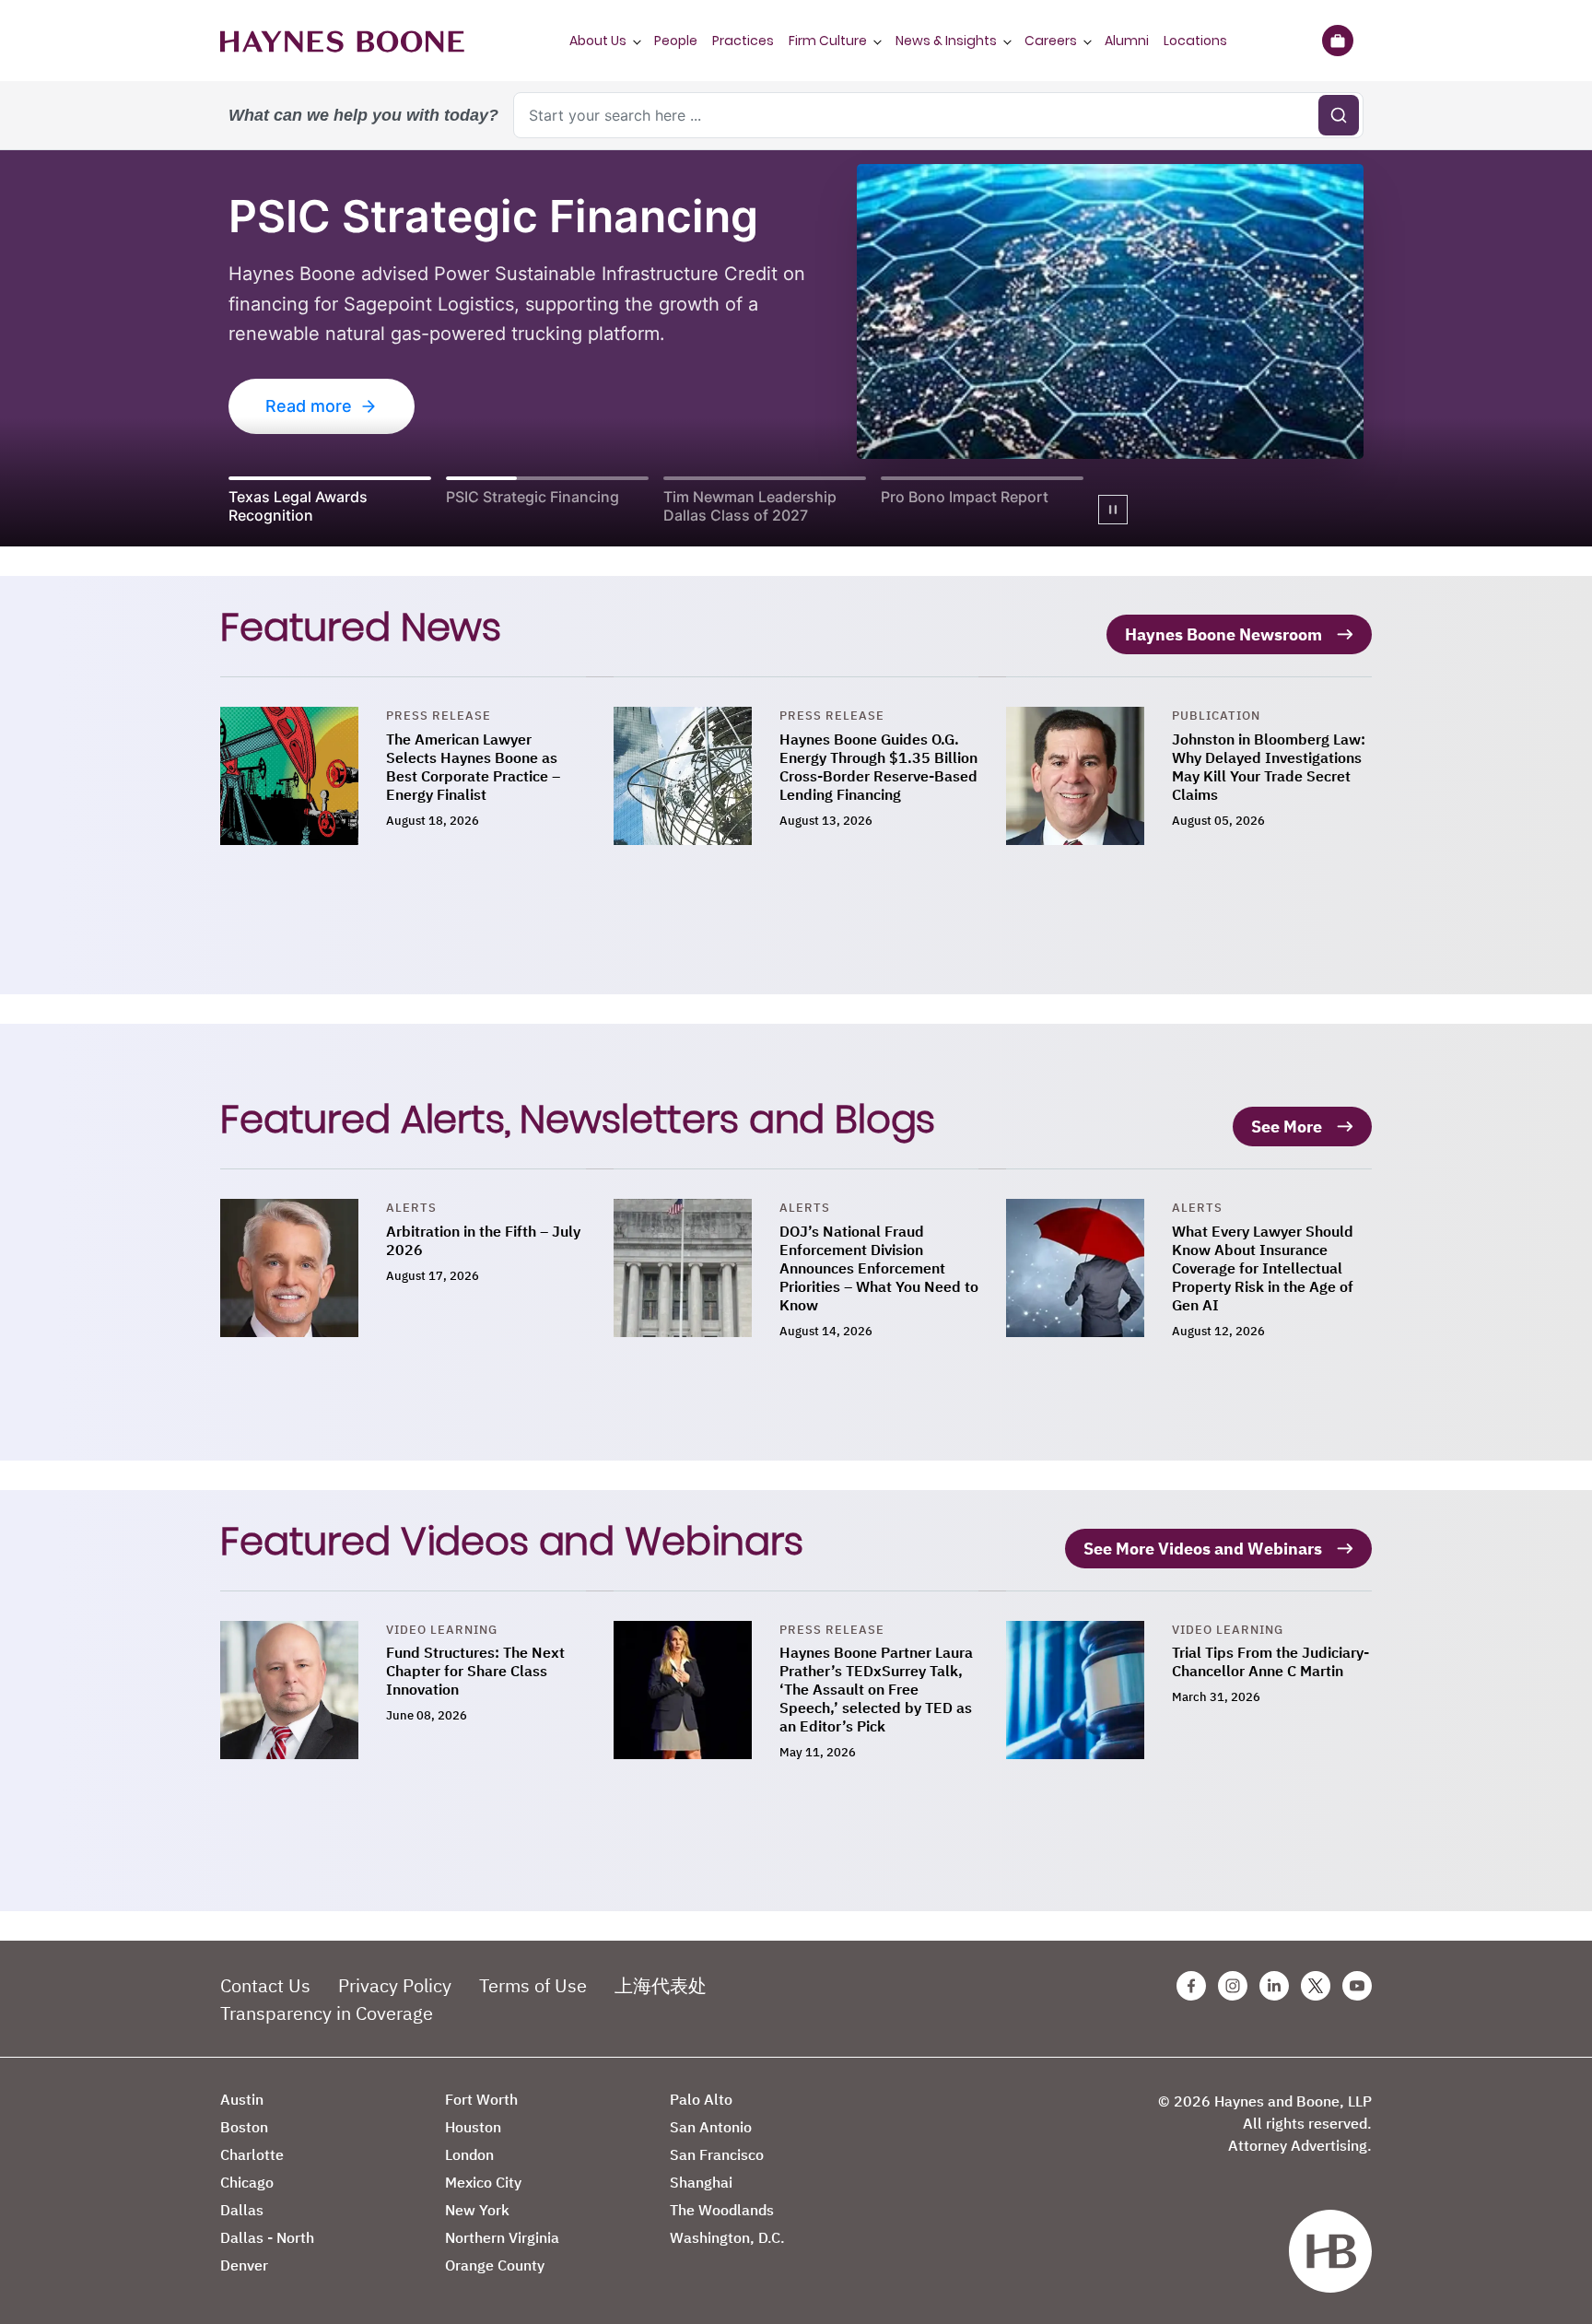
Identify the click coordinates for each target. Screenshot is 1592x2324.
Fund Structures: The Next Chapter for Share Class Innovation (475, 1671)
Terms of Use (533, 1985)
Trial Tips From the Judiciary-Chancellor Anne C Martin (1270, 1661)
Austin (242, 2099)
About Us (598, 41)
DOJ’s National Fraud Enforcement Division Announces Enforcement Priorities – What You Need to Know (879, 1268)
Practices (743, 41)
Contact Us (265, 1985)
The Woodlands (722, 2210)
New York (477, 2210)
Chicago (247, 2182)
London (469, 2154)
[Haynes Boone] (342, 41)
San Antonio (711, 2127)
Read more (309, 406)
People (676, 41)
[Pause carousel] (1113, 510)
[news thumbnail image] (303, 776)
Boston (244, 2127)
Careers (1051, 41)
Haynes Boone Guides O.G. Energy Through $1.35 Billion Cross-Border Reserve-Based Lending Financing (878, 767)
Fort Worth (481, 2099)
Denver (244, 2265)
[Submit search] (1339, 115)
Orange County (495, 2265)
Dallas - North (267, 2237)
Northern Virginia (502, 2237)
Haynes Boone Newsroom (1223, 634)
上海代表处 (661, 1985)
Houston (473, 2127)
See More (1287, 1127)
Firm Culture (828, 41)
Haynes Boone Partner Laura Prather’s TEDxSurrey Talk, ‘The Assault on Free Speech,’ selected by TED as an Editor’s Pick (876, 1689)
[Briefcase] (1337, 41)
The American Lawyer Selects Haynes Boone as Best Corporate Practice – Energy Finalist (473, 767)
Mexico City (483, 2182)
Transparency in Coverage (327, 2013)
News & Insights (946, 41)
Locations (1195, 41)
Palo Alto (701, 2099)
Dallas (242, 2210)
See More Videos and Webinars (1203, 1549)
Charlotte (252, 2154)
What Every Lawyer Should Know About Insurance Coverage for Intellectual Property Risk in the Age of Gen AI (1263, 1268)
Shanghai (701, 2182)
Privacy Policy (395, 1985)
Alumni (1127, 41)
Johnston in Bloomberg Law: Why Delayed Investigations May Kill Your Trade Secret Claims (1269, 767)
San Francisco (717, 2154)
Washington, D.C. (727, 2237)
